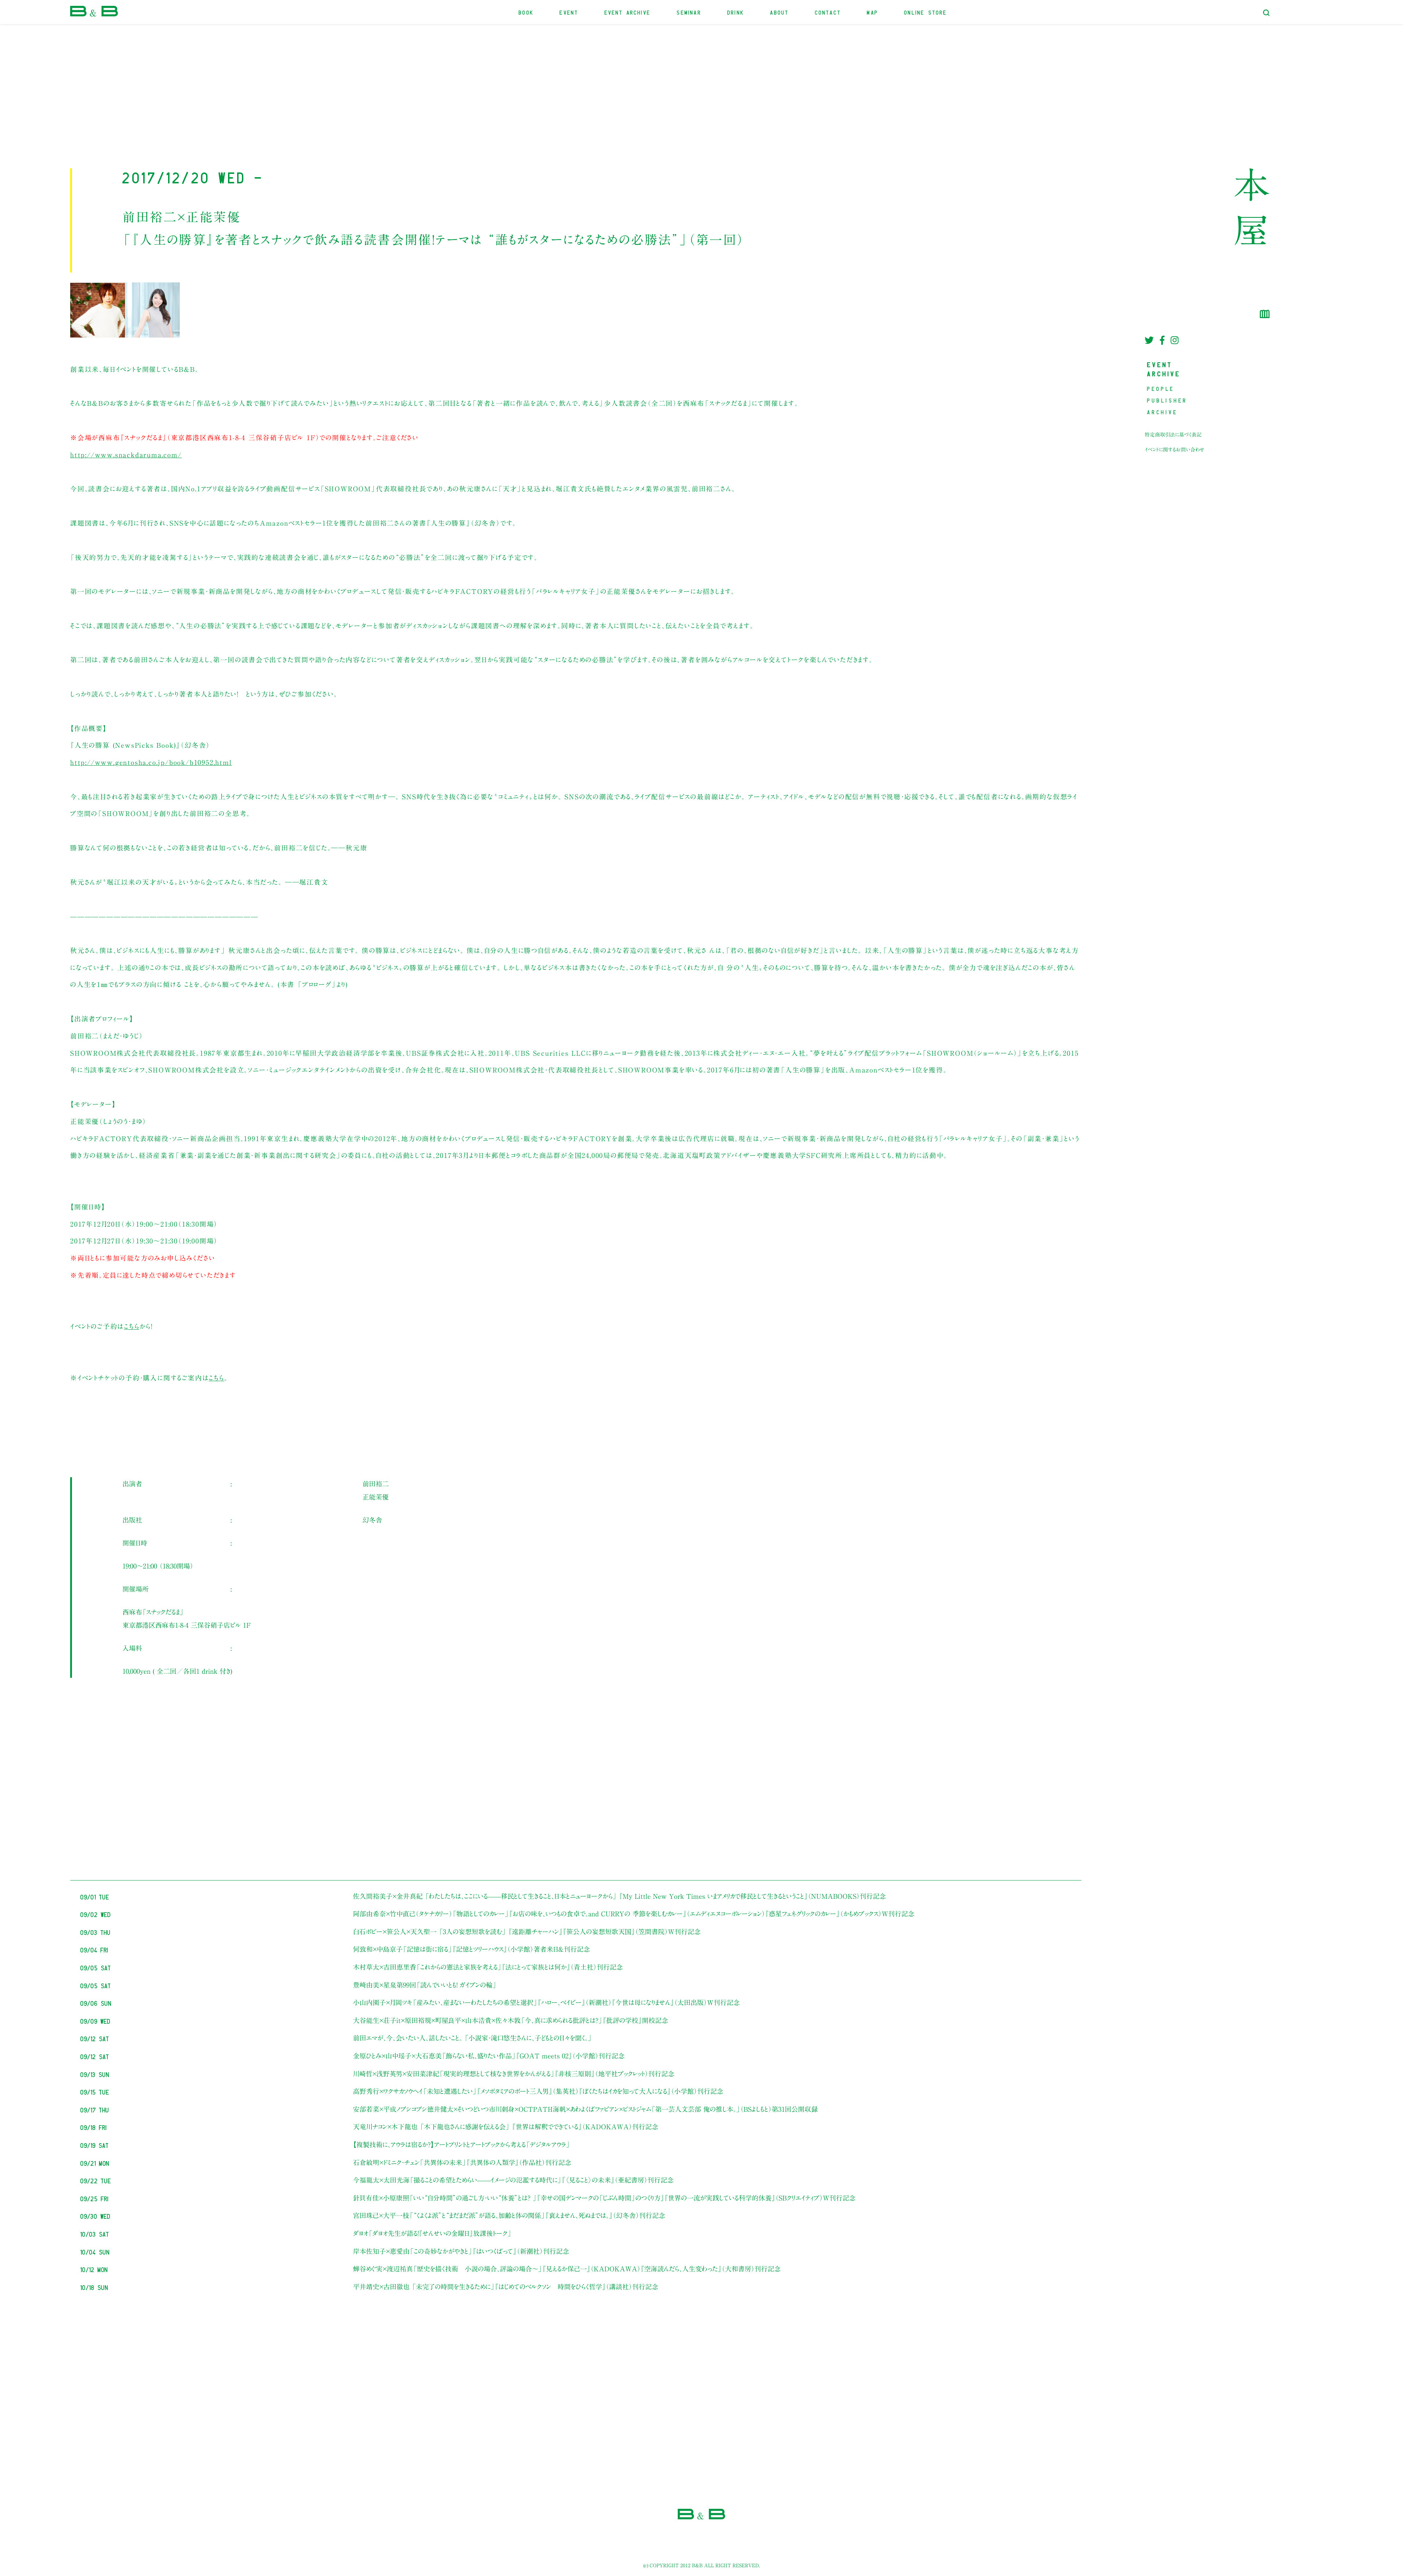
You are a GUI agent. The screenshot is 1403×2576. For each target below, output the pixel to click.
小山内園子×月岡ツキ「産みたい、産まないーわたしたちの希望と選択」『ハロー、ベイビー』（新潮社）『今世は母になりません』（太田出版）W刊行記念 (546, 2003)
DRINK (736, 12)
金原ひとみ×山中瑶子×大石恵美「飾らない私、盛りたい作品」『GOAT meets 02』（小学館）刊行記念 (489, 2056)
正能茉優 (376, 1497)
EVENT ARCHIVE (628, 12)
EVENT (569, 12)
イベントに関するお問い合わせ (1175, 450)
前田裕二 (376, 1484)
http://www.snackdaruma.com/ (126, 455)
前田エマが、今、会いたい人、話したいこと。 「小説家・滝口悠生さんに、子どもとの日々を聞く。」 (472, 2038)
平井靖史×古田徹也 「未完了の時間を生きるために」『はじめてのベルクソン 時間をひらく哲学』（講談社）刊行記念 (506, 2287)
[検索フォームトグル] (1266, 13)
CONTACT (828, 12)
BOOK (526, 12)
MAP (873, 12)
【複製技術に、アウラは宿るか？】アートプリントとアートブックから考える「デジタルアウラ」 (461, 2145)
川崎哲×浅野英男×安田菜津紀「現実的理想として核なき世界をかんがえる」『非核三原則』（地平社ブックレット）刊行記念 (514, 2074)
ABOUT (780, 12)
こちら (132, 1326)
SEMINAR (689, 12)
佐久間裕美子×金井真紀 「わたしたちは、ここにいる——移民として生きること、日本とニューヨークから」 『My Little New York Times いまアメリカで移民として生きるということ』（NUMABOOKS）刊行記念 (619, 1896)
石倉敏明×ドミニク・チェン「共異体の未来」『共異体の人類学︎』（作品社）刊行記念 (462, 2162)
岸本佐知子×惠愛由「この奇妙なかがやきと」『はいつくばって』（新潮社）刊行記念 (461, 2251)
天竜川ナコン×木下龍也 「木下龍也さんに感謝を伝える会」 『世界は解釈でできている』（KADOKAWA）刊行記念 (506, 2127)
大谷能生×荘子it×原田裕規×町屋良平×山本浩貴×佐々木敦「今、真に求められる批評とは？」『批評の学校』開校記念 (511, 2020)
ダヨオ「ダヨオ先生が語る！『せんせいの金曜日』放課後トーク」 (432, 2233)
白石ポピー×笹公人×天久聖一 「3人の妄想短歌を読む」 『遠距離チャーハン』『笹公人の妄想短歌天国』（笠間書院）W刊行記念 (527, 1932)
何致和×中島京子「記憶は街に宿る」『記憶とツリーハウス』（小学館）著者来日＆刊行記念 (472, 1949)
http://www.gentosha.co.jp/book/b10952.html (151, 762)
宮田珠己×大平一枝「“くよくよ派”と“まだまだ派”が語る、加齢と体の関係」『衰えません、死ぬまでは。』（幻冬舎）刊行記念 (509, 2215)
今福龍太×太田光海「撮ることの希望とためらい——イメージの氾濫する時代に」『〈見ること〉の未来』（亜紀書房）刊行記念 (513, 2180)
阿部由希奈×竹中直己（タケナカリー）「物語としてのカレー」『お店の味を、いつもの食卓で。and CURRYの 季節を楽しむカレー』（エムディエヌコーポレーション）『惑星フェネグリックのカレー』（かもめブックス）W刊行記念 (634, 1914)
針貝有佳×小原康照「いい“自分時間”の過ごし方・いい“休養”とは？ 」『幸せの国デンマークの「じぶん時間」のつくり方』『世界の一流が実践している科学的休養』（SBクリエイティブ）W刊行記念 (604, 2198)
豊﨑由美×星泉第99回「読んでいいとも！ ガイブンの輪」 (425, 1985)
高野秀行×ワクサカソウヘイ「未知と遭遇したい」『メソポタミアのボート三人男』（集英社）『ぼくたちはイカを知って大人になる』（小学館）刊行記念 (538, 2091)
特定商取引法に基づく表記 (1173, 435)
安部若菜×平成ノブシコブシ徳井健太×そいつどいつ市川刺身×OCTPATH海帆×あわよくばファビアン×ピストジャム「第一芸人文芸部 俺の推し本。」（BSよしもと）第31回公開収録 (585, 2109)
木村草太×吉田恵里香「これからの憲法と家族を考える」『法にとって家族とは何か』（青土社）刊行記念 (488, 1967)
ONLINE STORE (926, 12)
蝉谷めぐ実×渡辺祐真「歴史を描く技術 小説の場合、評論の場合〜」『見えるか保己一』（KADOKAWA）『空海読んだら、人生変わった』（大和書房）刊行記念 (567, 2269)
